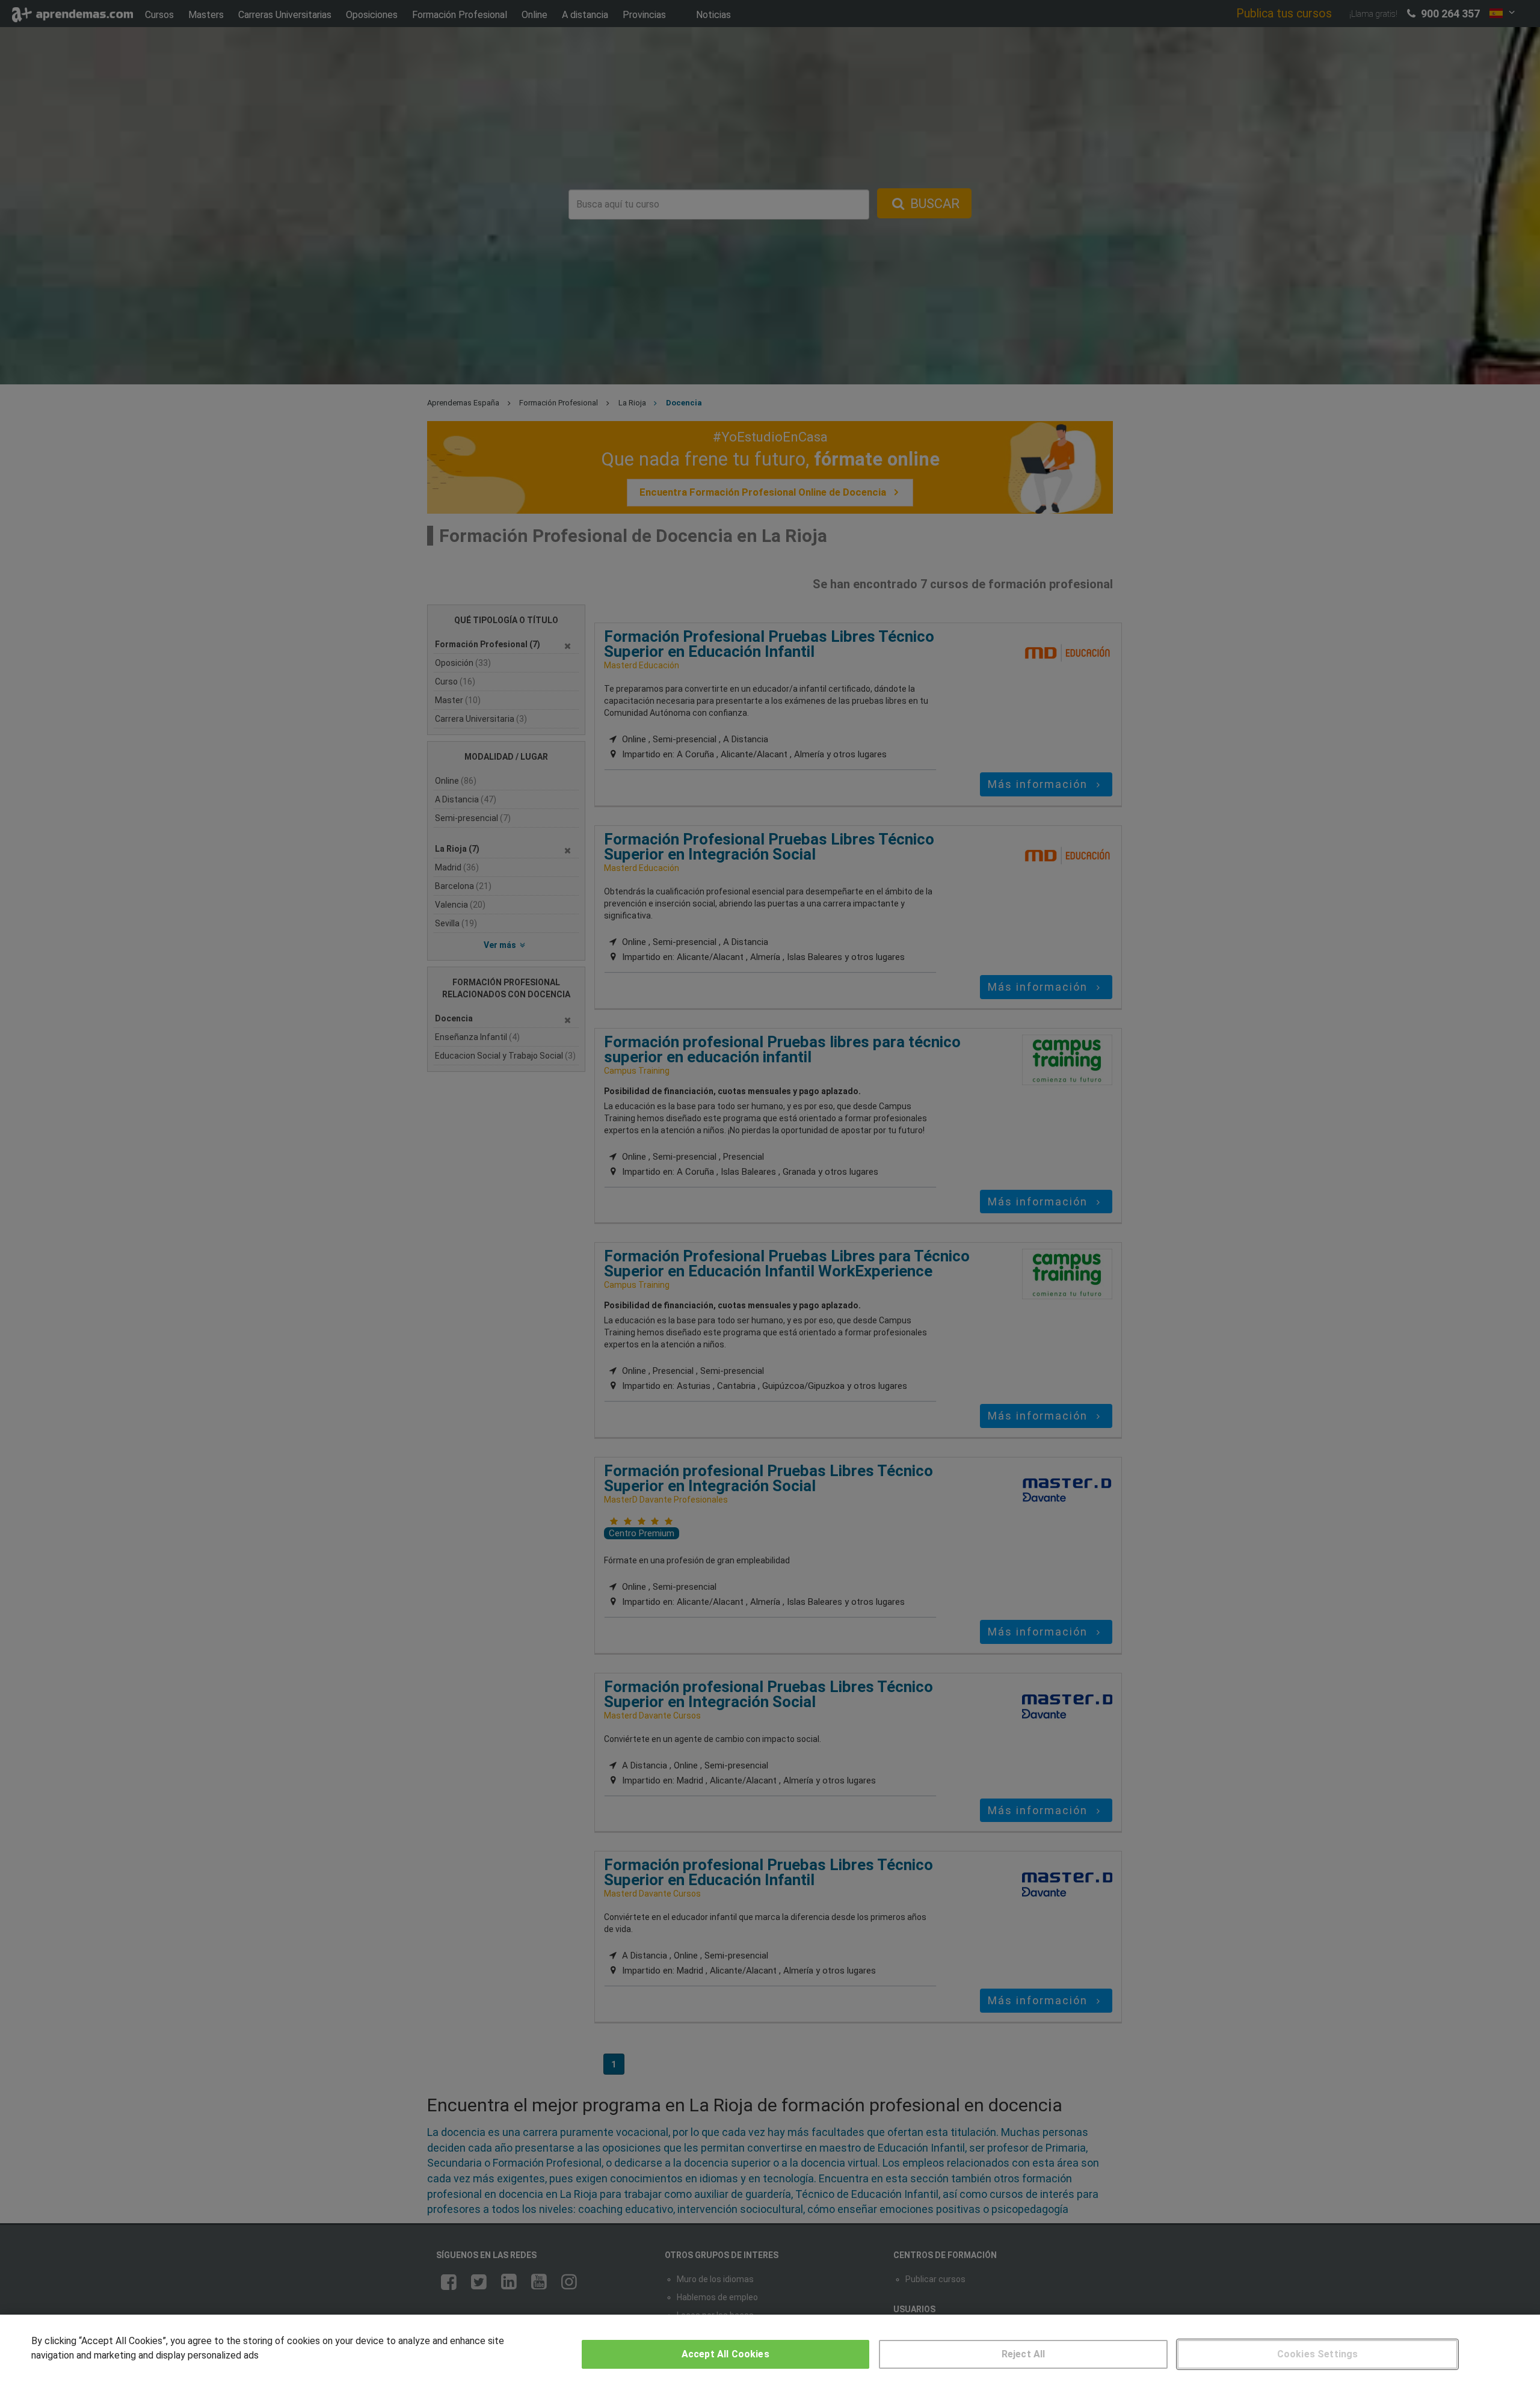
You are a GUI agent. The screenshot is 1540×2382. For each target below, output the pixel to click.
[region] (770, 2348)
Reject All (1024, 2354)
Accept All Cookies (725, 2354)
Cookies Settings (1318, 2354)
